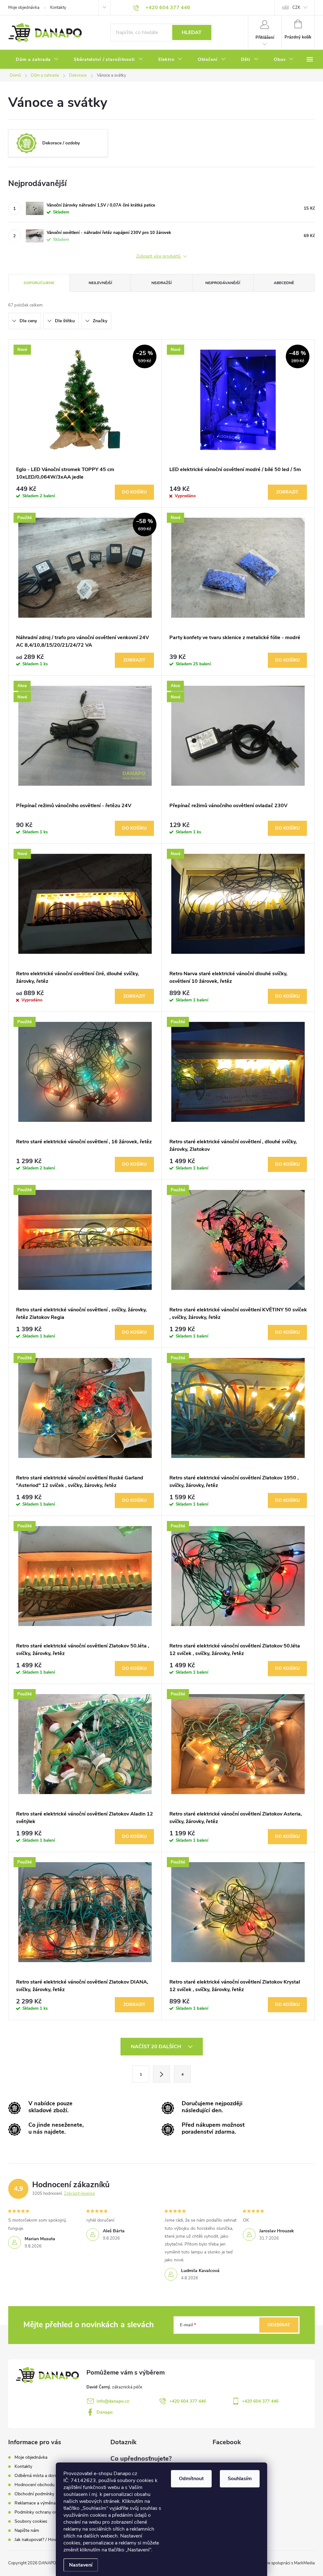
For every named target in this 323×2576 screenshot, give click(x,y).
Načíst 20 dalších (157, 2047)
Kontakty (58, 8)
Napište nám (27, 2530)
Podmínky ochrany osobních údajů (48, 2512)
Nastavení (81, 2565)
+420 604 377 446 (188, 2401)
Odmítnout (191, 2479)
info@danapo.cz (113, 2401)
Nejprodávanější (223, 283)
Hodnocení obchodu (35, 2485)
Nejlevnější (100, 283)
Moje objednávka (24, 8)
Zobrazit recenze (79, 2194)
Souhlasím (240, 2479)
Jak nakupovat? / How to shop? (45, 2540)
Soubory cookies (31, 2521)
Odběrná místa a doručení (40, 2476)
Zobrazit (287, 492)
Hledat (192, 32)
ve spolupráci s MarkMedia (290, 2563)
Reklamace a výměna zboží (41, 2503)
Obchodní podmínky (34, 2494)
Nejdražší (161, 283)
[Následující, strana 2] (161, 2074)
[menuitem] (37, 60)
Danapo (105, 2412)
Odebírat (279, 2325)
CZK (296, 8)
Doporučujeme (39, 283)
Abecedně (284, 283)
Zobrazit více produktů (159, 256)
